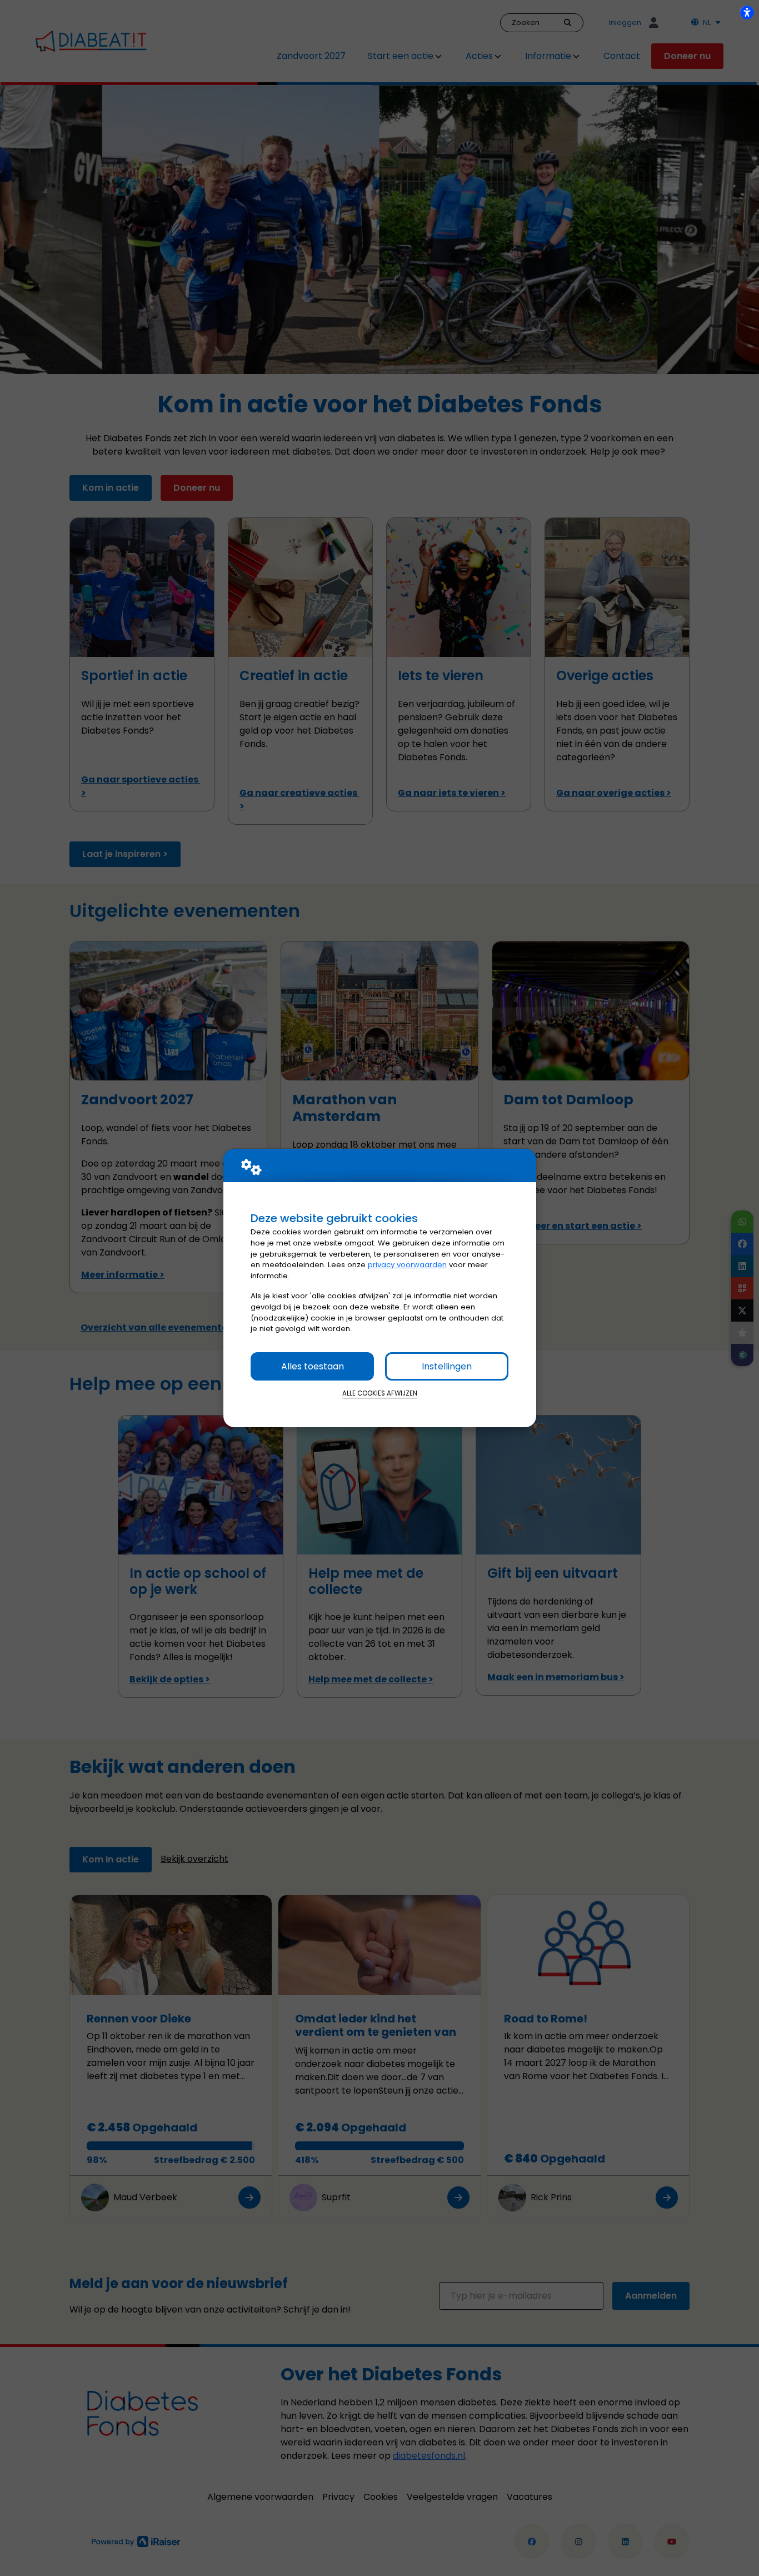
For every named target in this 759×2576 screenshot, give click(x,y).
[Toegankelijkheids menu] (747, 12)
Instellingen (447, 1366)
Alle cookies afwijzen (380, 1393)
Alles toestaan (313, 1366)
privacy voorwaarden (407, 1265)
